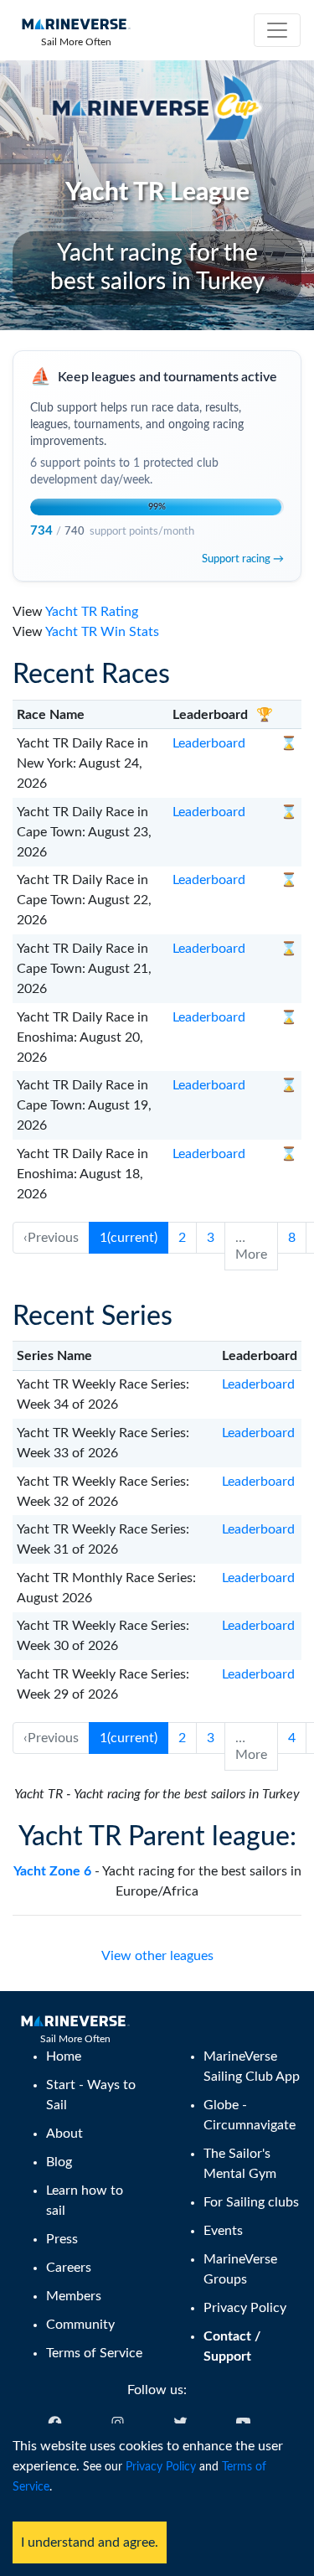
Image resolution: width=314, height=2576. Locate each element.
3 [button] (211, 1238)
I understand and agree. (90, 2542)
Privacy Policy (161, 2467)
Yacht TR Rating (92, 612)
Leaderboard (209, 743)
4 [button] (292, 1738)
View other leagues (157, 1956)
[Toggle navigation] (277, 30)
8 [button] (292, 1238)
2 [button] (182, 1238)
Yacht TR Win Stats (102, 632)
